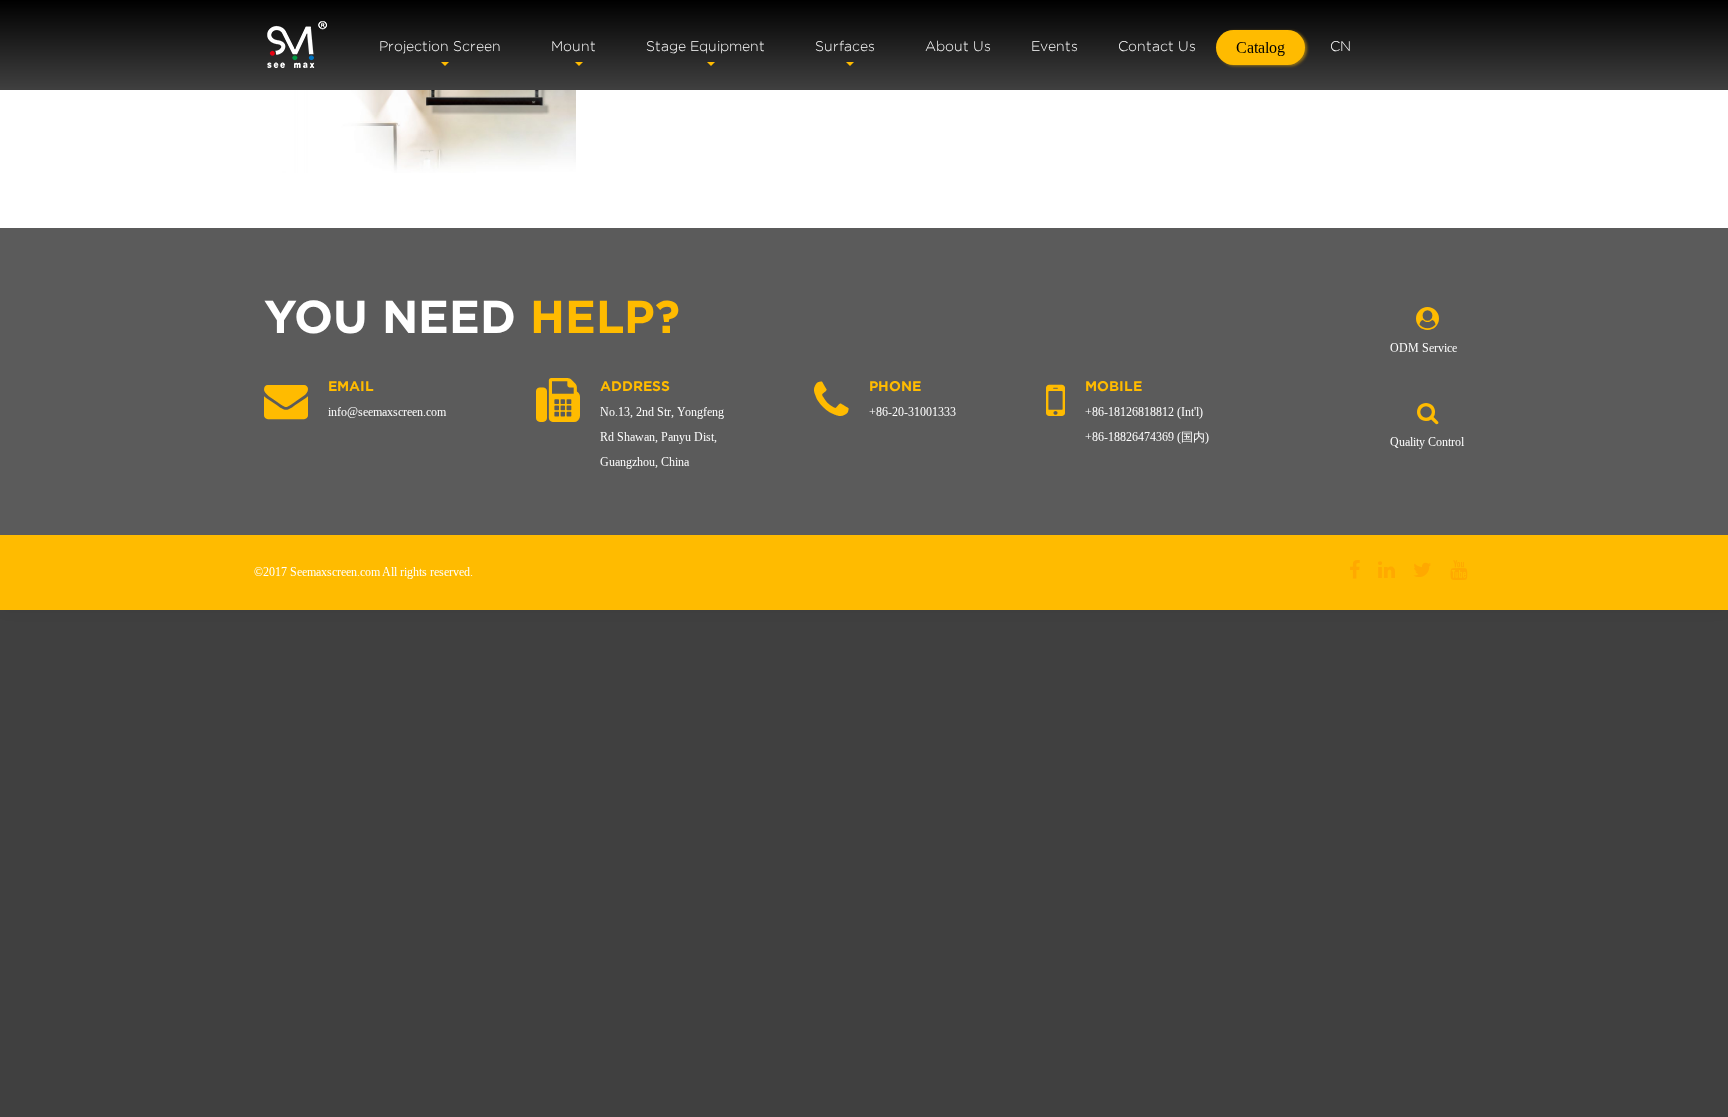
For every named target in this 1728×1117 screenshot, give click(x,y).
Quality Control (1427, 442)
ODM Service (1423, 348)
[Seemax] (296, 45)
